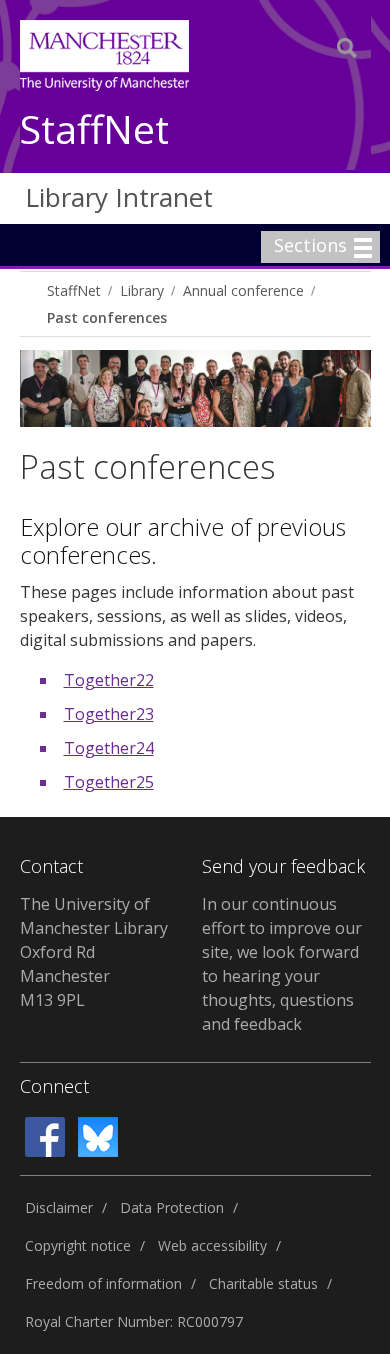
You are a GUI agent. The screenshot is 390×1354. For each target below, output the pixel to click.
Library (142, 290)
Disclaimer (59, 1207)
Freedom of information (103, 1283)
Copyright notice (78, 1245)
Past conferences (107, 317)
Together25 (109, 782)
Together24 (109, 748)
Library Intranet (119, 197)
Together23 (109, 714)
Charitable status (263, 1283)
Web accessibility (212, 1245)
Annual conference (243, 290)
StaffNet (94, 130)
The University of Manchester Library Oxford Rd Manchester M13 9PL (94, 952)
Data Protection (172, 1207)
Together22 (109, 680)
